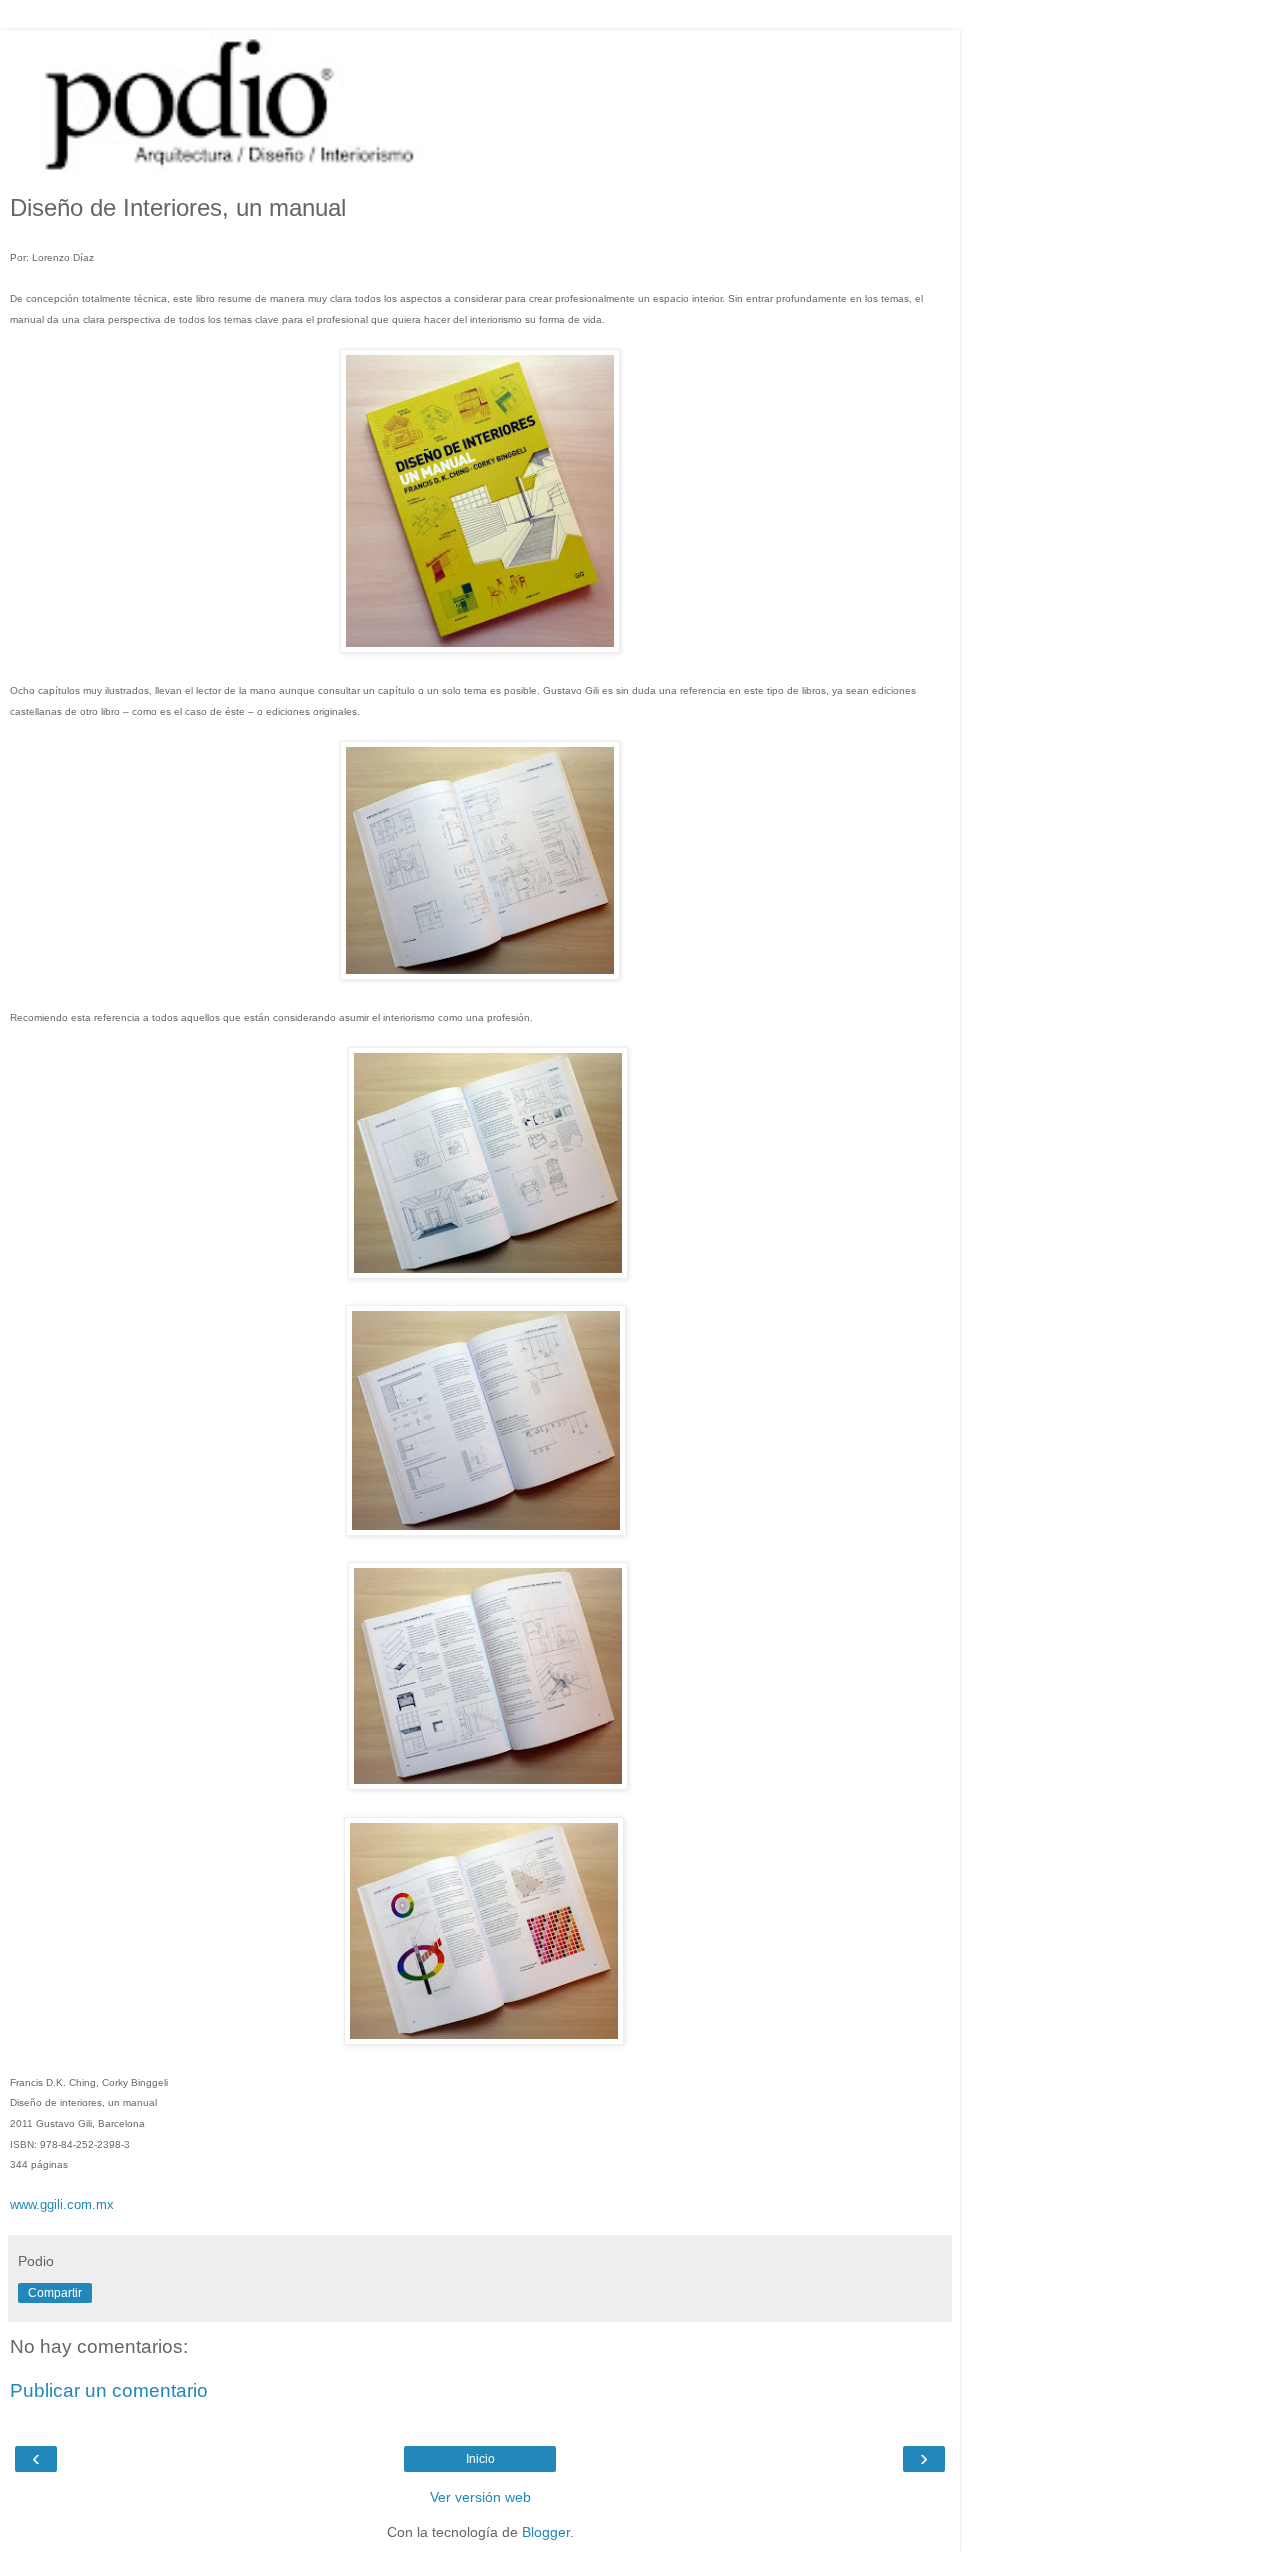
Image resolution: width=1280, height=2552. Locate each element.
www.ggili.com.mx (62, 2204)
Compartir (55, 2293)
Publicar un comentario (109, 2390)
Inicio (480, 2459)
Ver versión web (480, 2497)
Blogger (546, 2532)
